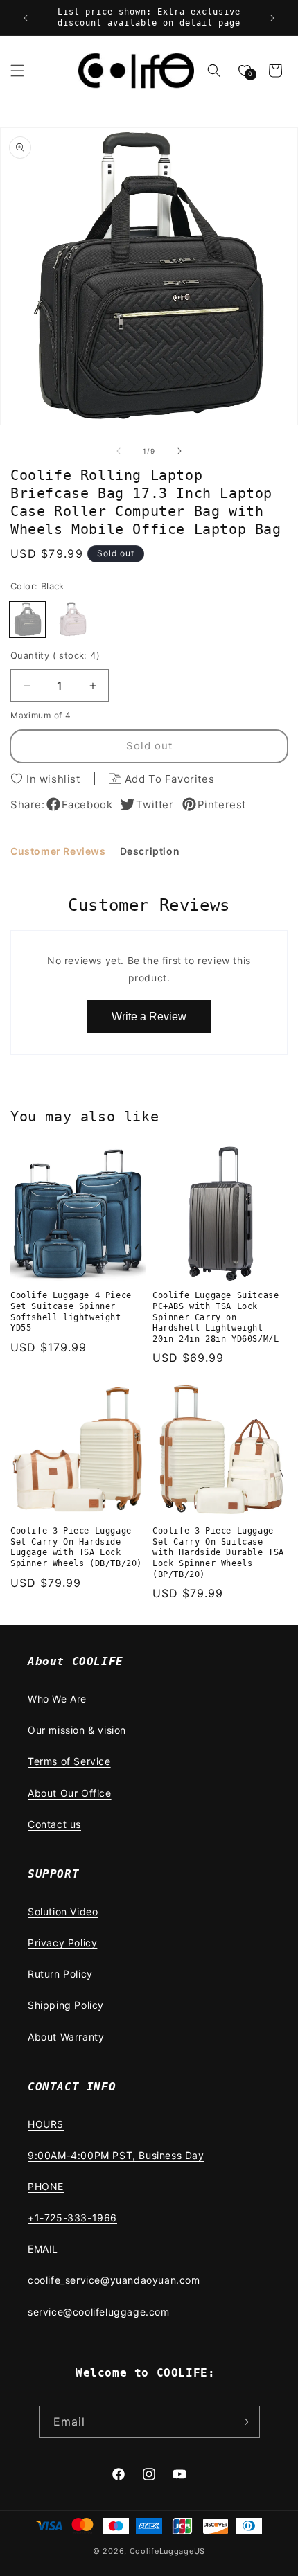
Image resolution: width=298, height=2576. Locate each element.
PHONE (46, 2186)
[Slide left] (119, 451)
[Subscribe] (244, 2422)
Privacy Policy (62, 1943)
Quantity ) (55, 655)
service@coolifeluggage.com (99, 2312)
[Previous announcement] (26, 18)
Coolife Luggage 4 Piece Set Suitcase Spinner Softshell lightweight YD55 (71, 1312)
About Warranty (66, 2037)
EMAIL (43, 2249)
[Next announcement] (272, 18)
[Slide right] (179, 451)
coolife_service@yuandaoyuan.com (114, 2280)
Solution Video (63, 1911)
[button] (17, 71)
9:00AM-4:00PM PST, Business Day (116, 2155)
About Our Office (70, 1793)
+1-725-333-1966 (72, 2218)
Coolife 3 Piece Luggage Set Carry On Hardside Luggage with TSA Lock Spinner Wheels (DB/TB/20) (76, 1547)
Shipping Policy (66, 2005)
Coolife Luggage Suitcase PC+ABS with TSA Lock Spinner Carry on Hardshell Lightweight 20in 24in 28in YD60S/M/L (216, 1317)
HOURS (46, 2124)
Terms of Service (69, 1761)
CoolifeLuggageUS (167, 2551)
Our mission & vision (77, 1730)
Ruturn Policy (60, 1974)
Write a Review (149, 1016)
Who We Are (57, 1699)
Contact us (54, 1824)
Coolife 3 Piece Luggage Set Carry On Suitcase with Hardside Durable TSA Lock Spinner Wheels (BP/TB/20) (218, 1552)
